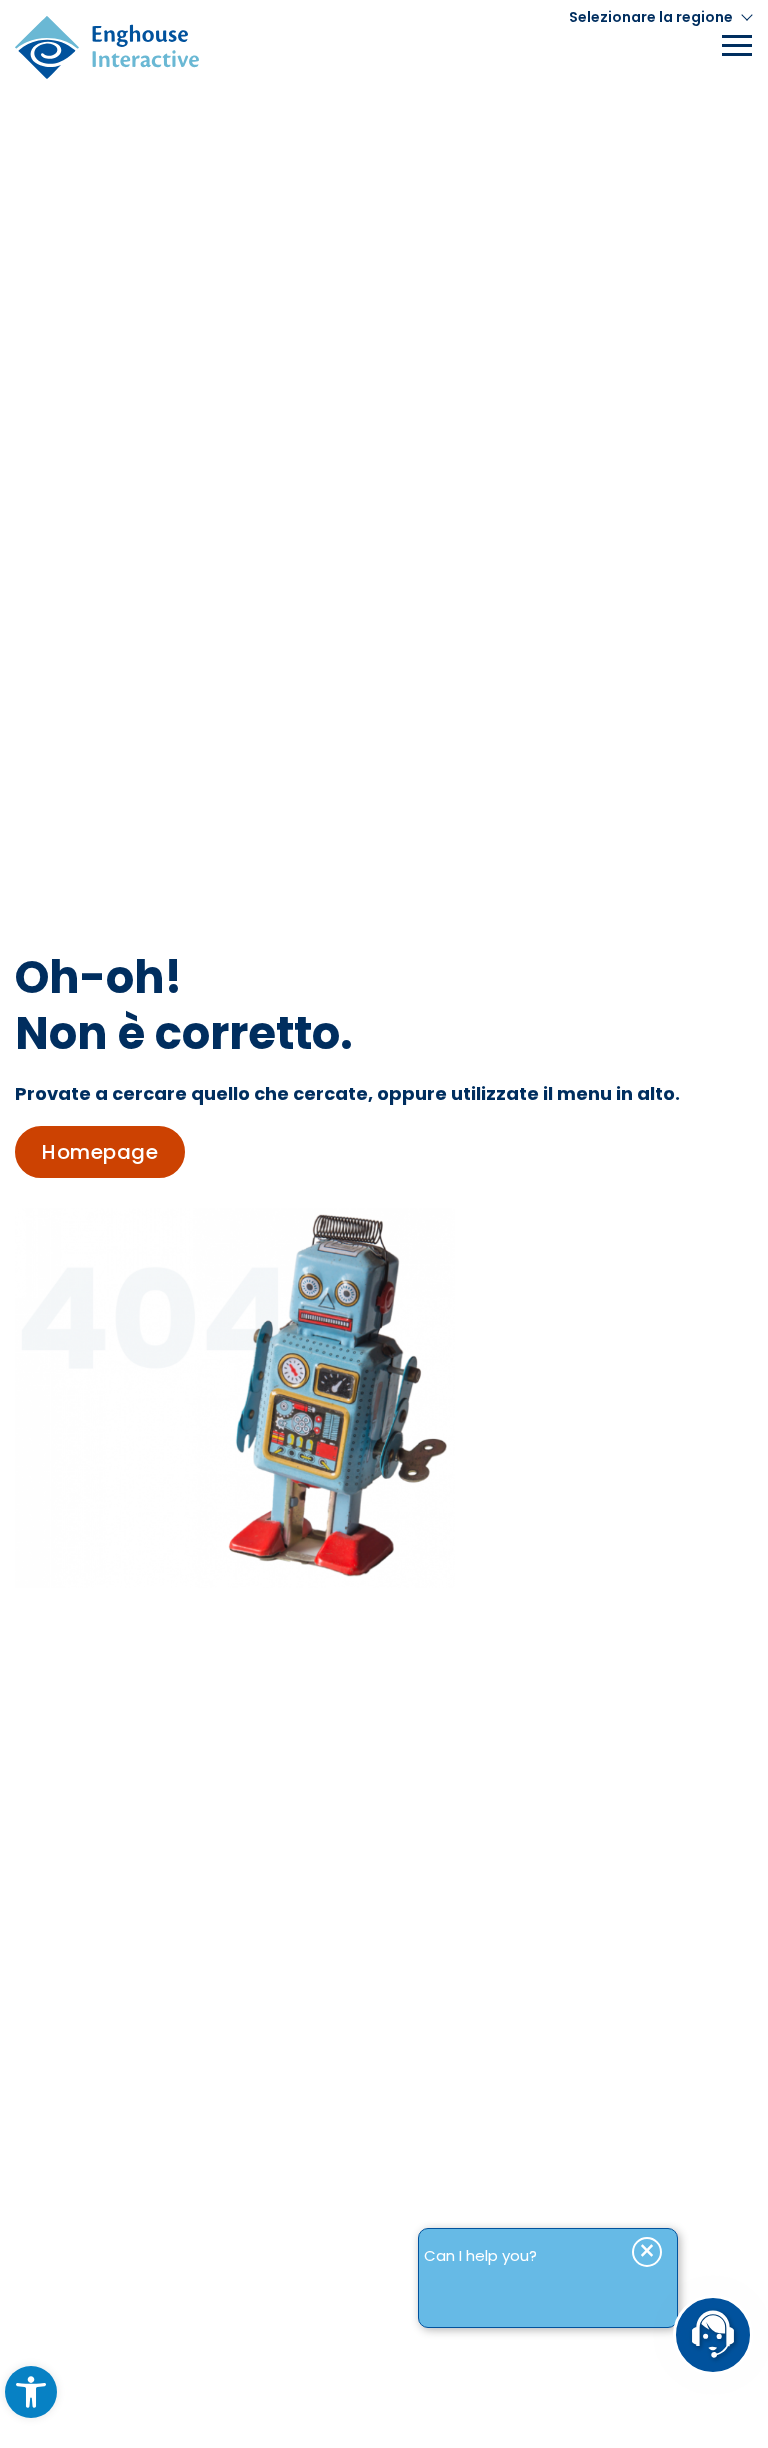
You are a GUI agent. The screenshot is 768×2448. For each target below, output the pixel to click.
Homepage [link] (100, 1152)
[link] (31, 2392)
